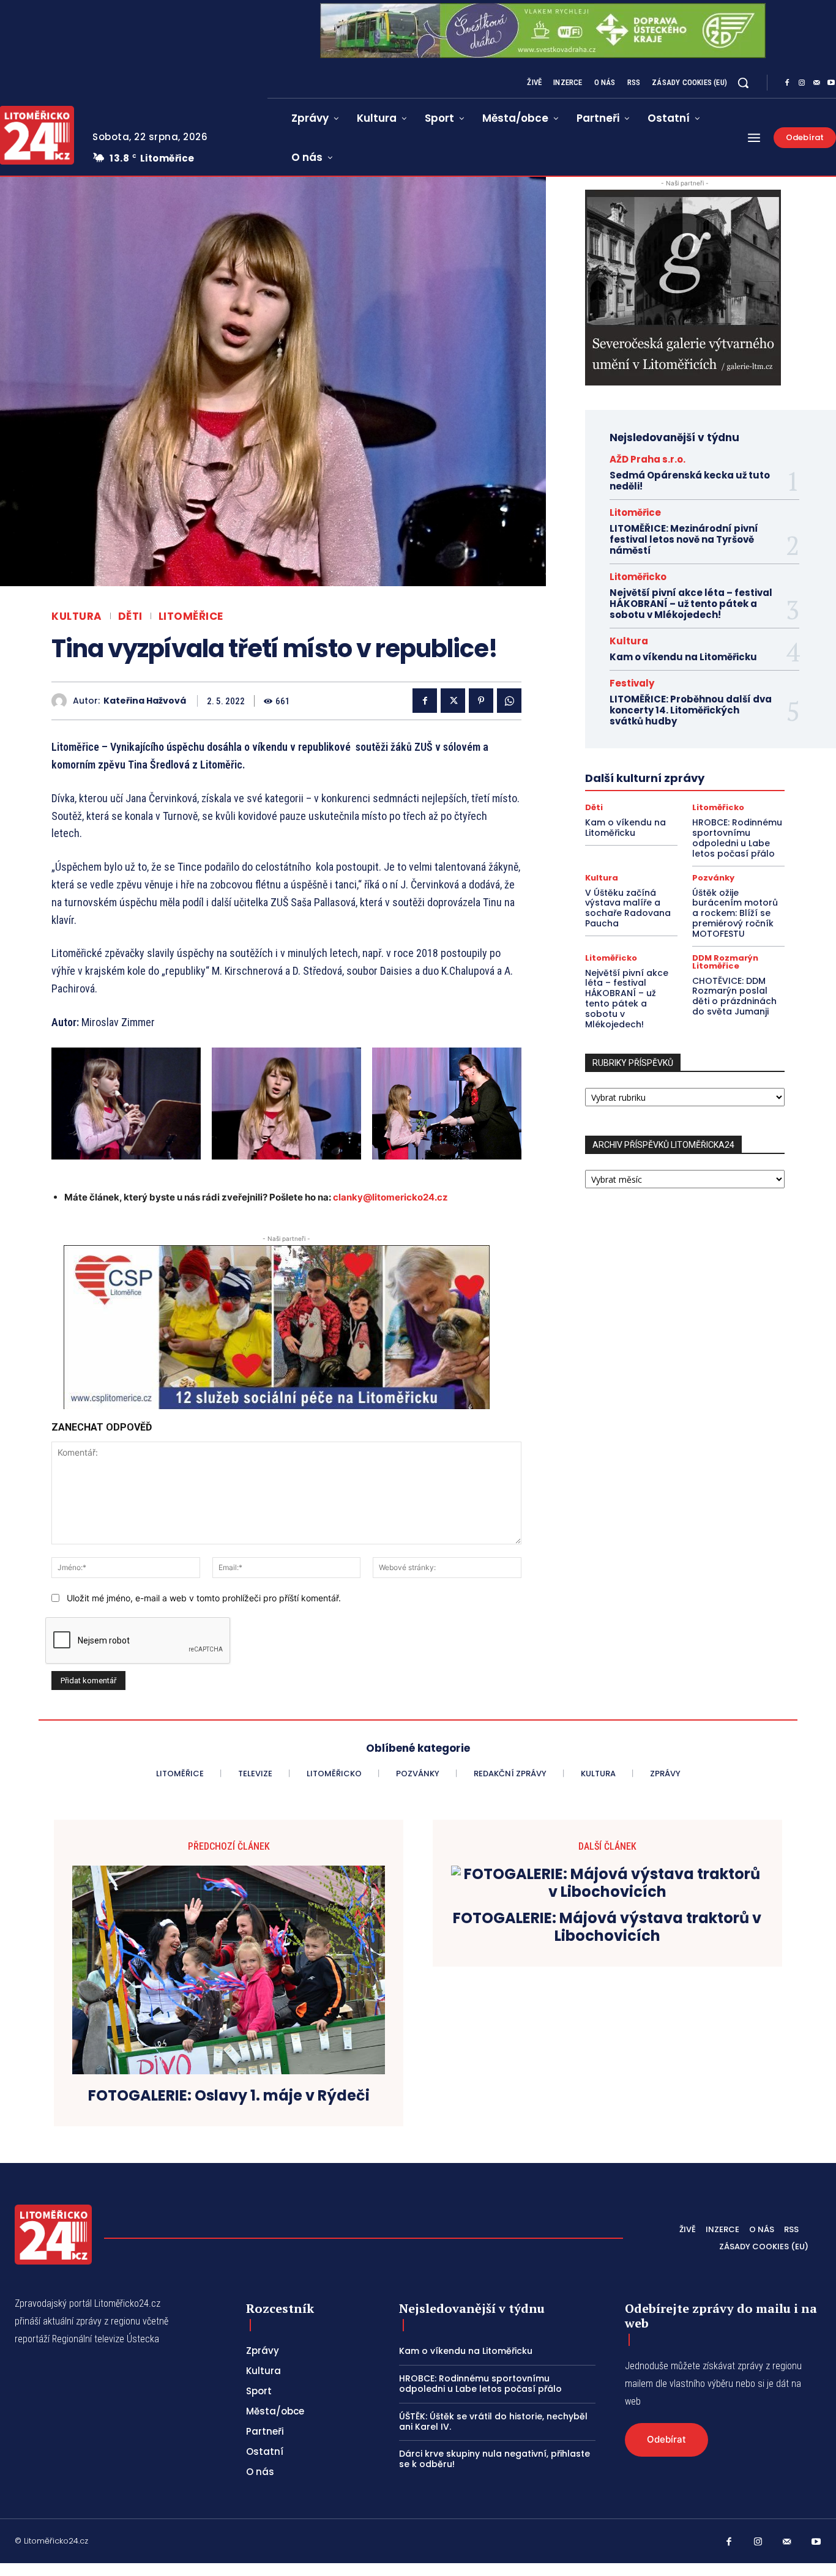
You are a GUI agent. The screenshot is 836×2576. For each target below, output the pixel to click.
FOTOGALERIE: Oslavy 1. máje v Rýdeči (229, 2096)
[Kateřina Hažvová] (62, 701)
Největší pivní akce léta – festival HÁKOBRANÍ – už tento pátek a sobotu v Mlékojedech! (691, 604)
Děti (130, 616)
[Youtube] (816, 2542)
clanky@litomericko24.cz (390, 1197)
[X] (453, 701)
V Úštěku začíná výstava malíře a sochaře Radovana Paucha (628, 908)
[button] (743, 83)
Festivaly (632, 683)
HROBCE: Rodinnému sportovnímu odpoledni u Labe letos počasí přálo (737, 838)
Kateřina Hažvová (145, 701)
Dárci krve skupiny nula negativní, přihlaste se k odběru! (495, 2459)
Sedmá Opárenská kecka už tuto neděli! (690, 481)
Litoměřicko (638, 577)
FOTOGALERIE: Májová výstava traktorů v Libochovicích (607, 1927)
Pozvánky (713, 878)
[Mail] (816, 83)
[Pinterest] (481, 701)
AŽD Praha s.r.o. (648, 459)
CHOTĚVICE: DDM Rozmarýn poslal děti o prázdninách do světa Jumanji (734, 996)
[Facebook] (787, 83)
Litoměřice (191, 616)
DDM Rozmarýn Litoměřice (725, 962)
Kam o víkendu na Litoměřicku (683, 657)
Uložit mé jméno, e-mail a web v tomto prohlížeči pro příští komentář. (204, 1598)
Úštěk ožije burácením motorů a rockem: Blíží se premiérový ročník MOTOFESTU (735, 913)
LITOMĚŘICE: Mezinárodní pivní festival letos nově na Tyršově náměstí (684, 539)
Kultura (77, 616)
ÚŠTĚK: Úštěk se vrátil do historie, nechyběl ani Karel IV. (493, 2422)
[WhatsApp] (509, 701)
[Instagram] (802, 83)
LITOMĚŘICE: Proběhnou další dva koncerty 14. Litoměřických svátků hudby (691, 710)
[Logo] (53, 2235)
